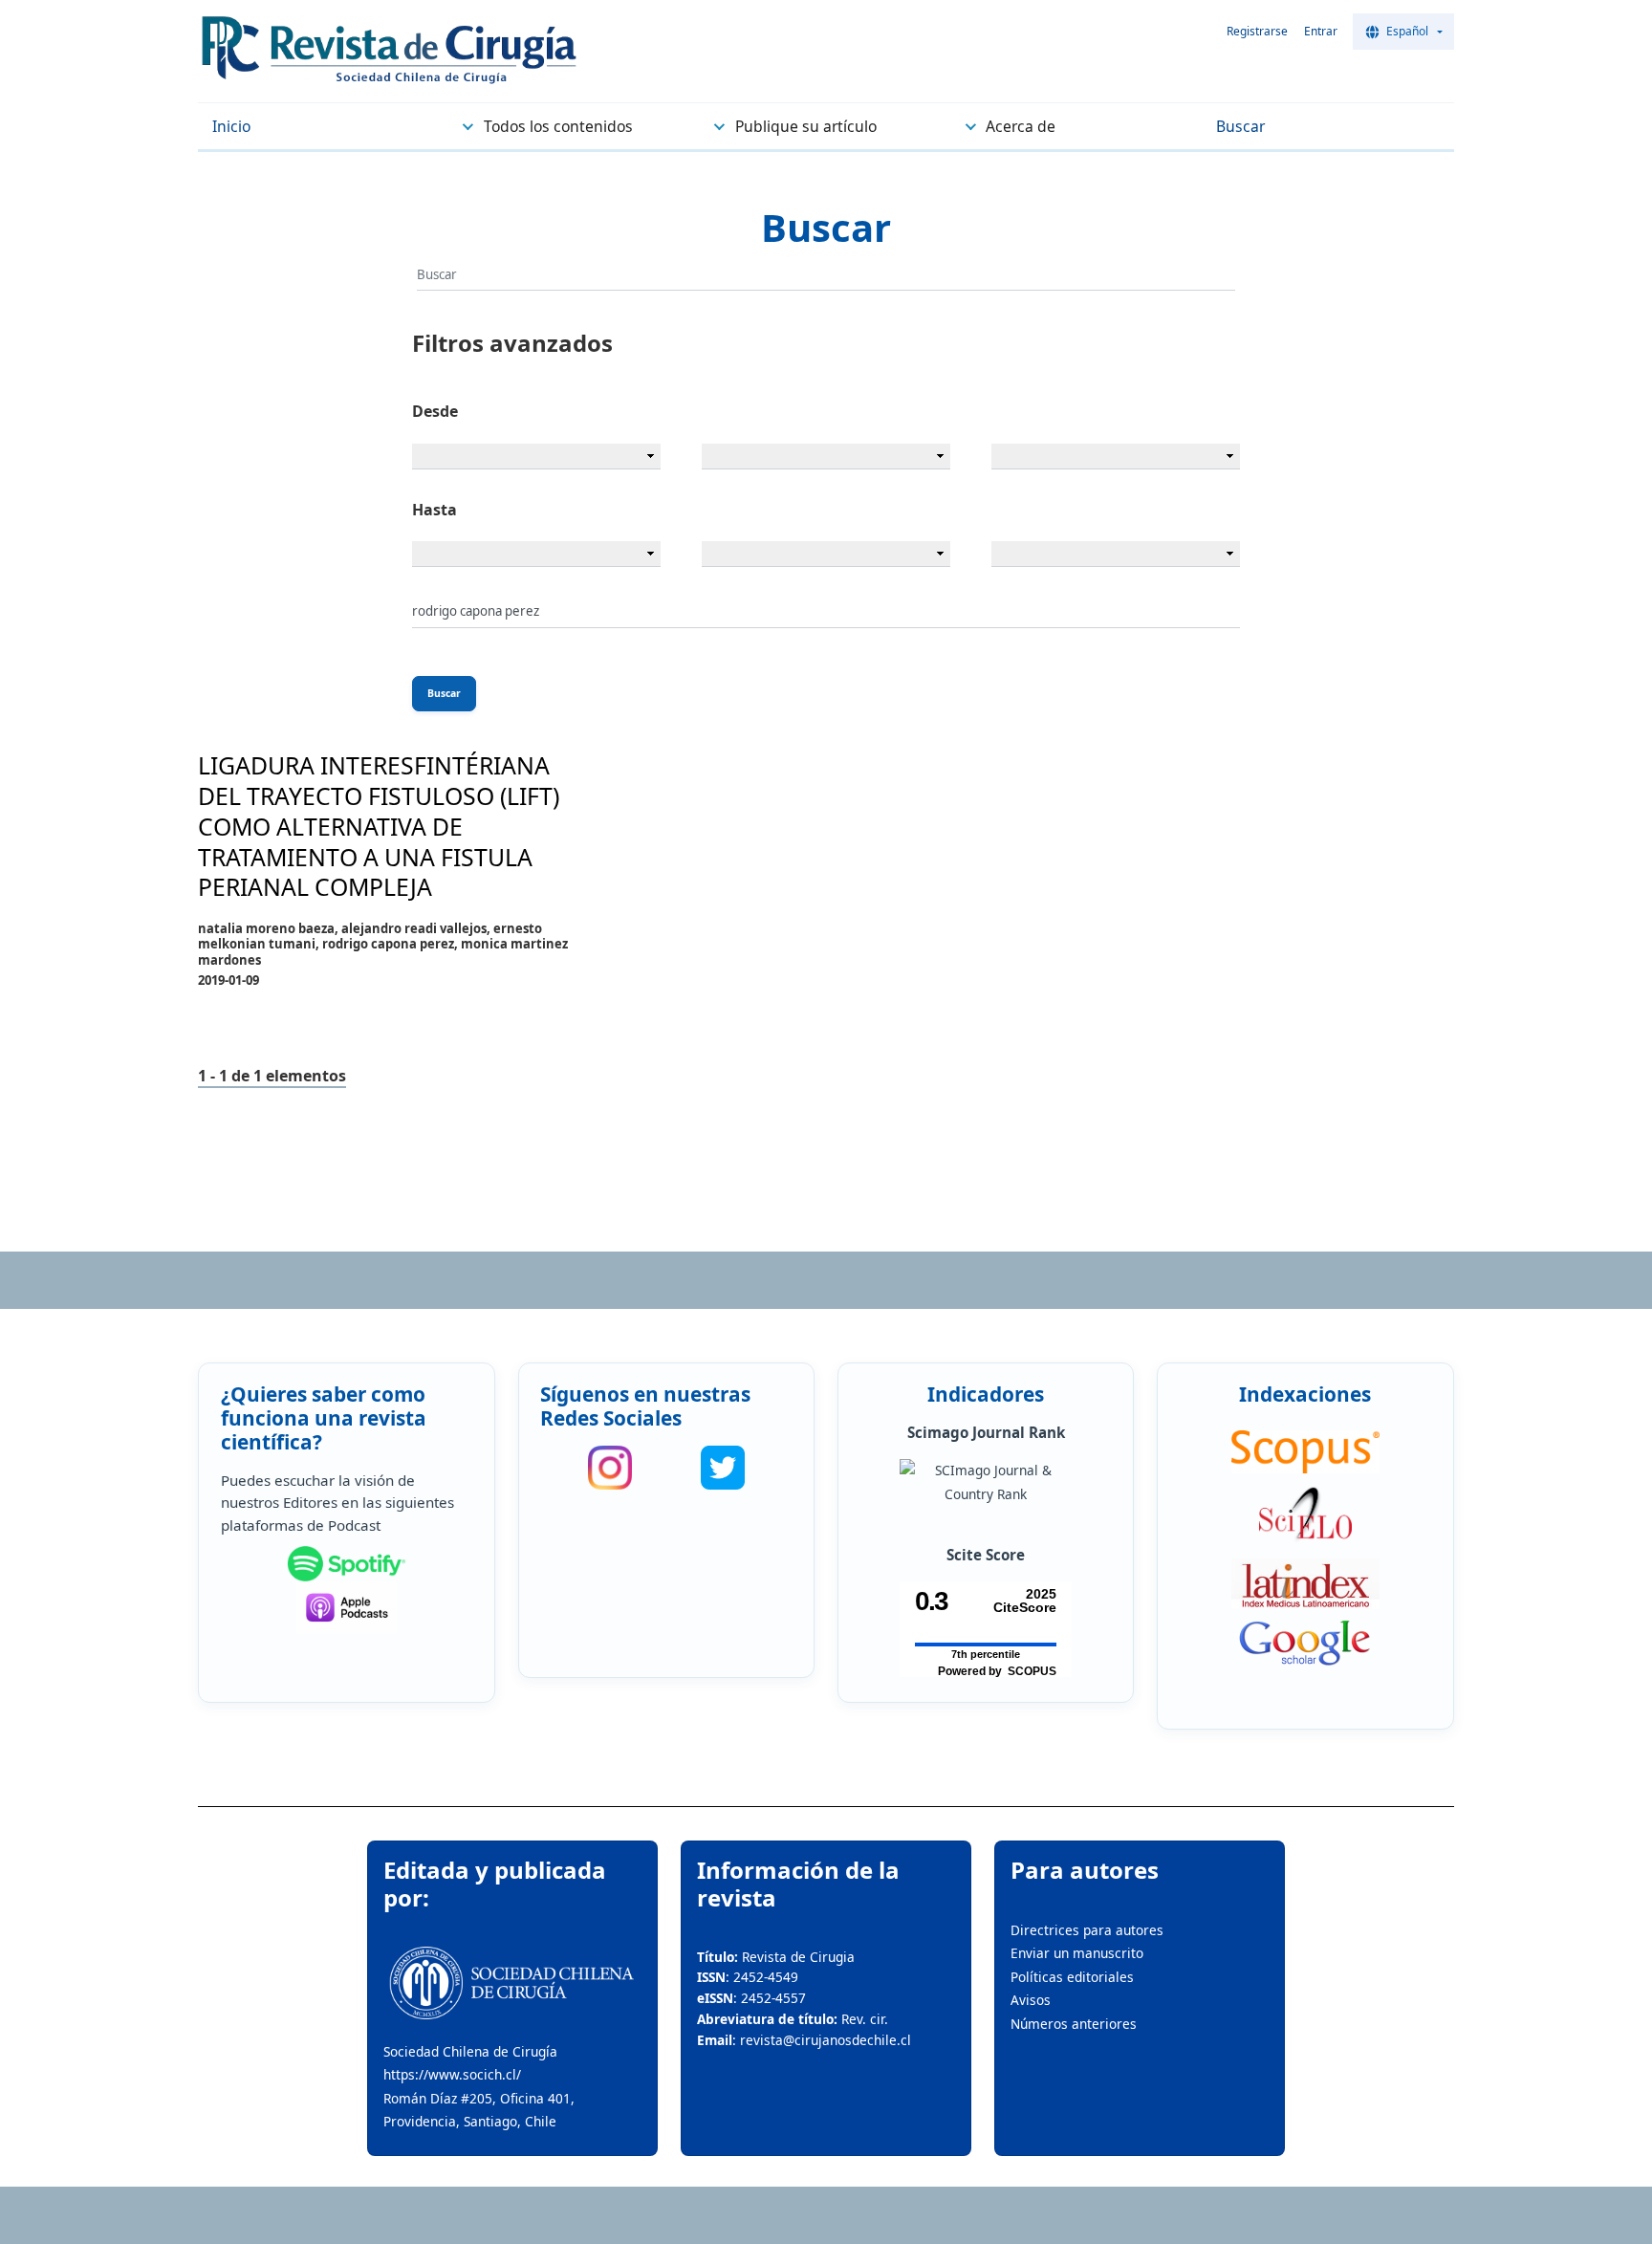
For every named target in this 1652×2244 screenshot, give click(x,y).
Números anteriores (1074, 2024)
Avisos (1031, 2000)
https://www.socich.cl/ (452, 2074)
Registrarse (1257, 31)
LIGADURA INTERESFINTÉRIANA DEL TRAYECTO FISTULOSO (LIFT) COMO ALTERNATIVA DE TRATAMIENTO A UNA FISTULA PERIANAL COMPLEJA (379, 826)
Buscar (444, 693)
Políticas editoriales (1072, 1977)
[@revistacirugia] (610, 1468)
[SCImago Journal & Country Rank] (986, 1482)
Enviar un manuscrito (1077, 1953)
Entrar (1321, 31)
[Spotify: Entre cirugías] (347, 1564)
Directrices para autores (1087, 1930)
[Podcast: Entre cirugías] (347, 1608)
